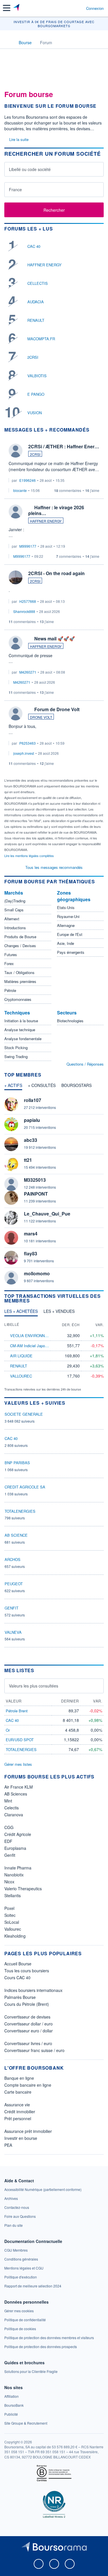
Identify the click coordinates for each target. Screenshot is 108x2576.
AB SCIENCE (16, 1535)
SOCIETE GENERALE (24, 1414)
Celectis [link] (12, 1808)
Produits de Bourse (20, 937)
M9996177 (28, 546)
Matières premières (20, 981)
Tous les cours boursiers (27, 1971)
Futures (11, 955)
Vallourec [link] (13, 1929)
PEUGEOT (14, 1584)
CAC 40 (34, 246)
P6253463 (28, 743)
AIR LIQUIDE (21, 1356)
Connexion (95, 8)
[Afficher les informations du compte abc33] (11, 1144)
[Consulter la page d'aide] (79, 8)
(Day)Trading (15, 901)
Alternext (12, 919)
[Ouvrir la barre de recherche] (71, 8)
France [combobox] (15, 189)
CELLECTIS (38, 283)
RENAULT (36, 320)
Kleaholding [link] (15, 1936)
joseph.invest (24, 753)
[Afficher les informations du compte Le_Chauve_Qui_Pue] (11, 1218)
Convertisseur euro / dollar (29, 2031)
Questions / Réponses (85, 1064)
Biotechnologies (70, 1021)
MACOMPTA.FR (41, 339)
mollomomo (37, 1273)
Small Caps (14, 910)
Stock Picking (16, 1048)
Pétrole (10, 990)
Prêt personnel (18, 2118)
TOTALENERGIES (20, 1511)
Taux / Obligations (19, 972)
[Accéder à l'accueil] (8, 42)
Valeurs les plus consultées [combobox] (34, 1686)
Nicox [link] (9, 1882)
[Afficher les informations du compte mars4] (11, 1238)
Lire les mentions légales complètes (30, 856)
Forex (9, 963)
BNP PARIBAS (17, 1463)
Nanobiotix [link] (14, 1875)
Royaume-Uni (68, 916)
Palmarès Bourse (20, 1997)
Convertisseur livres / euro (28, 2043)
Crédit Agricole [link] (18, 1834)
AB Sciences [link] (16, 1794)
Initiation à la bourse (21, 1021)
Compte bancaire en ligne (28, 2085)
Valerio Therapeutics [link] (23, 1889)
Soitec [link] (10, 1915)
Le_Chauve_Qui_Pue (47, 1214)
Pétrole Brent (17, 1711)
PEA (8, 2145)
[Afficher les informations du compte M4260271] (16, 643)
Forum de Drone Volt (57, 709)
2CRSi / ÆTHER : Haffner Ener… (64, 446)
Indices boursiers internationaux (33, 1990)
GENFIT (12, 1608)
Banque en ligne (19, 2078)
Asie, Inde (66, 943)
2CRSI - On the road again (56, 573)
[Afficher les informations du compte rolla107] (11, 1104)
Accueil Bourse (18, 1964)
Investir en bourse (21, 2138)
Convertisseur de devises (27, 2017)
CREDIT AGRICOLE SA (25, 1487)
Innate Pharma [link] (18, 1868)
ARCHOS (13, 1559)
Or (8, 1730)
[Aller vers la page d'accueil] (17, 8)
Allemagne (66, 925)
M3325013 (35, 1180)
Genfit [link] (10, 1855)
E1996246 (28, 480)
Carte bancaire (18, 2092)
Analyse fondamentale (23, 1039)
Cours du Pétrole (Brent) (27, 2004)
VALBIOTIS (37, 376)
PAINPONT (36, 1194)
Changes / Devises (20, 946)
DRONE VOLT (41, 717)
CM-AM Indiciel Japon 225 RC (35, 1346)
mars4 (31, 1234)
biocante (20, 490)
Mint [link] (8, 1801)
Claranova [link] (14, 1815)
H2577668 (28, 601)
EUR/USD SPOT (20, 1740)
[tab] (13, 1087)
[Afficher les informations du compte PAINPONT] (11, 1198)
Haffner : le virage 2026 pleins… (56, 510)
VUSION (35, 413)
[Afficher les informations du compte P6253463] (16, 713)
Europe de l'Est (70, 934)
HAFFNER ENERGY (44, 265)
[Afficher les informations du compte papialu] (11, 1124)
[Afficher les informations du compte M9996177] (16, 512)
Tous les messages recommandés (54, 867)
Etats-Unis (66, 907)
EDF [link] (8, 1841)
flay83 (31, 1253)
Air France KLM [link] (19, 1787)
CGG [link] (9, 1827)
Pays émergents (71, 952)
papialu (32, 1120)
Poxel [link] (9, 1908)
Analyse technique (20, 1030)
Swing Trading (16, 1056)
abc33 (31, 1140)
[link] (43, 2189)
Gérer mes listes (18, 1764)
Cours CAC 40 (17, 1977)
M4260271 (28, 672)
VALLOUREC (21, 1376)
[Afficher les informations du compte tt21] (11, 1164)
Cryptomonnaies (18, 999)
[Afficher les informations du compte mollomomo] (11, 1278)
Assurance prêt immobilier (28, 2131)
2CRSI (33, 357)
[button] (7, 8)
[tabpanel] (54, 1191)
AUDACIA (36, 302)
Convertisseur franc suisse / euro (34, 2050)
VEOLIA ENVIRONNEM (30, 1336)
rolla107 (33, 1100)
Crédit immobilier (20, 2112)
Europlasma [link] (15, 1848)
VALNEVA (13, 1632)
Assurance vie (17, 2105)
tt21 (28, 1160)
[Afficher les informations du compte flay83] (11, 1258)
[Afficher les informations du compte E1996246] (16, 451)
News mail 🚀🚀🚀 (55, 639)
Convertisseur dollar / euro (29, 2024)
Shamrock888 (24, 611)
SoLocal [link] (12, 1922)
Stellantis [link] (13, 1895)
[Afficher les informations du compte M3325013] (11, 1184)
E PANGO (36, 394)
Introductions (15, 928)
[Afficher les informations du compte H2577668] (16, 577)
